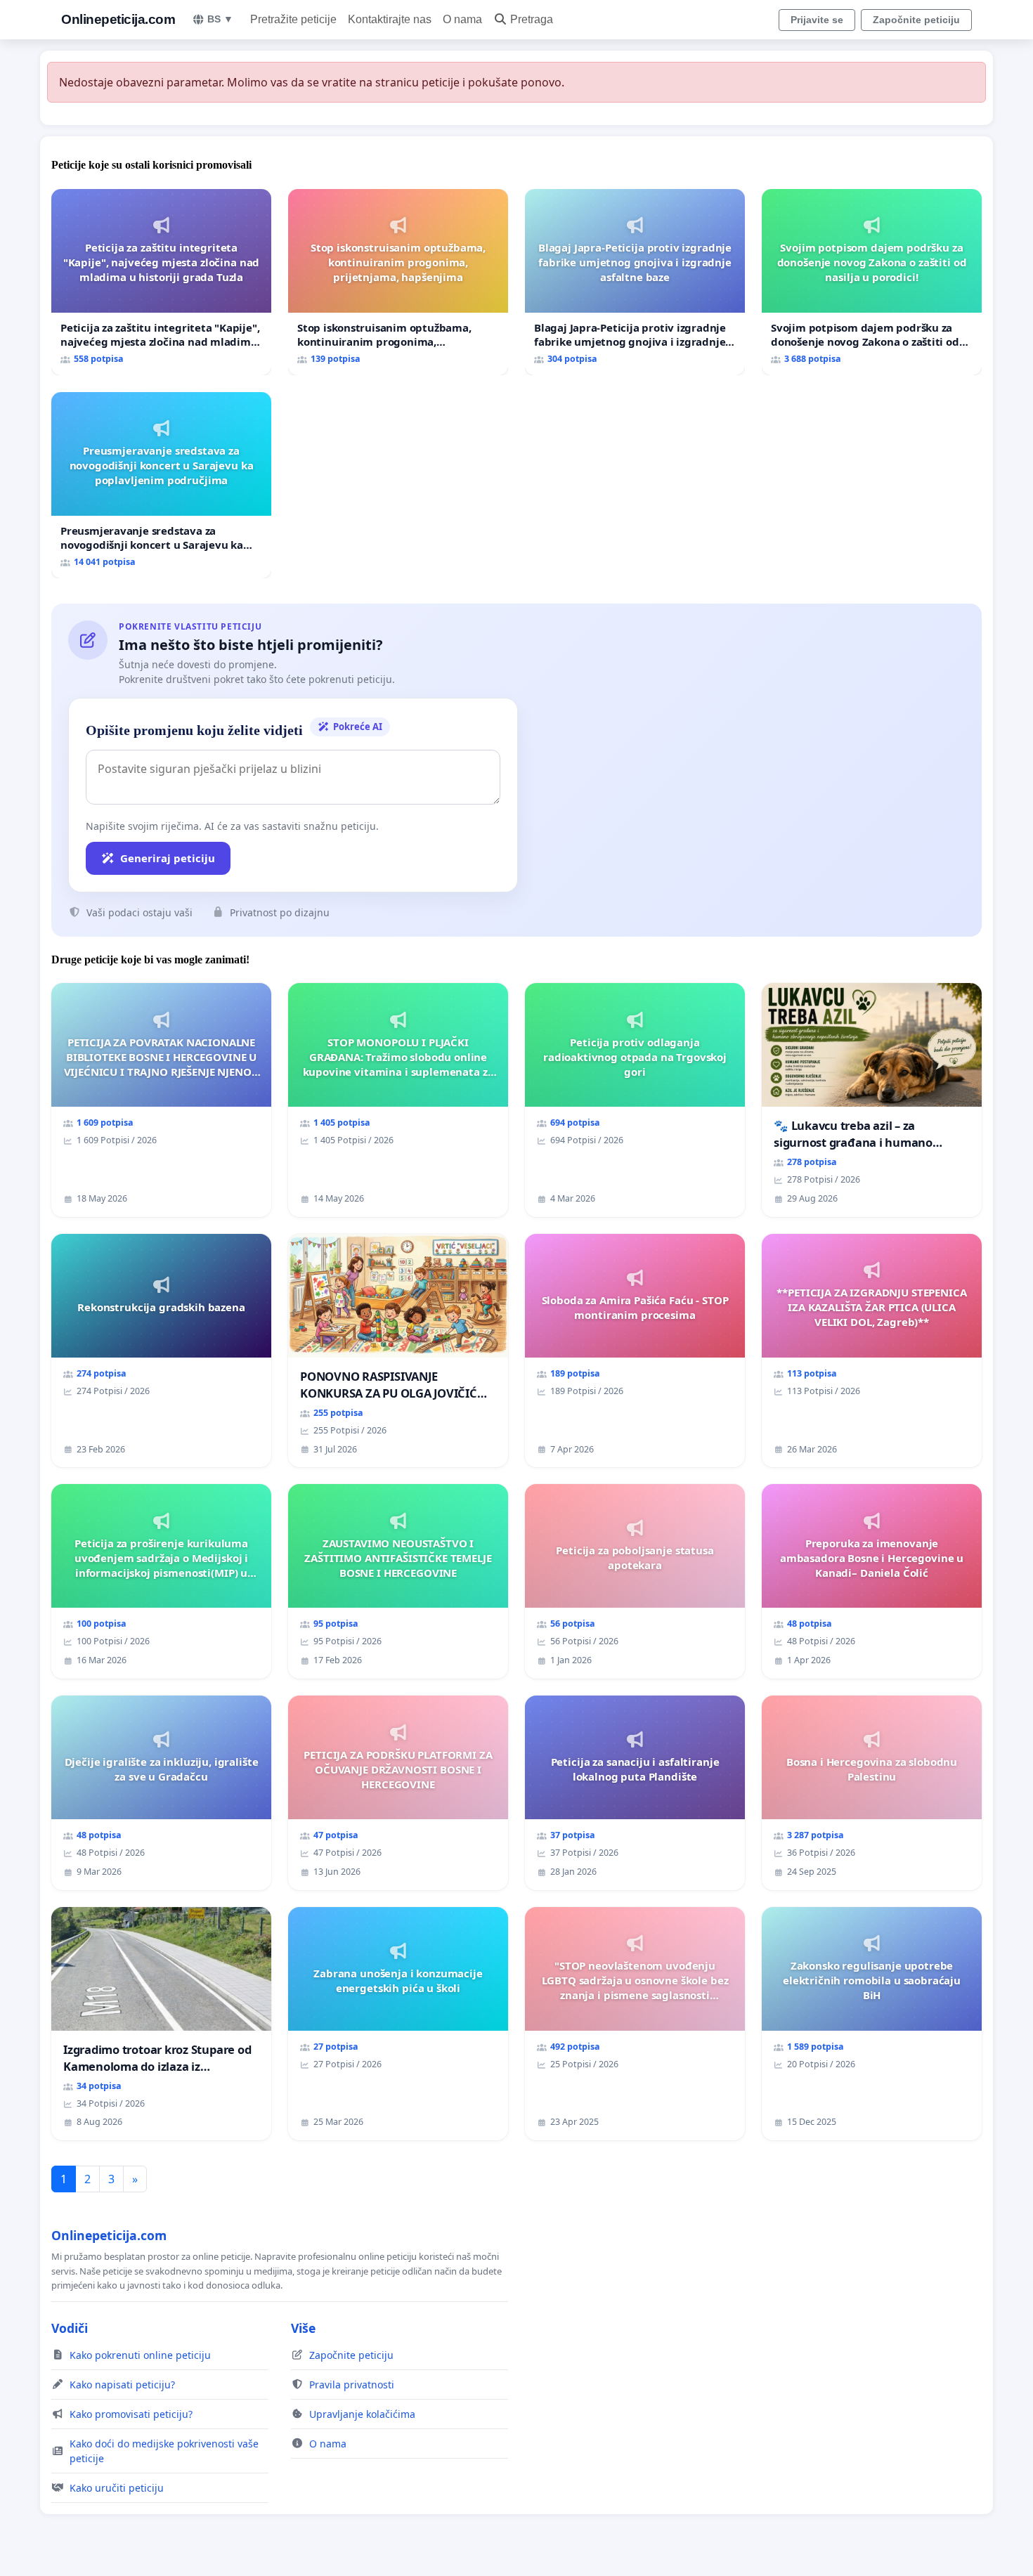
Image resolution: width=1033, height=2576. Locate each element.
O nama (462, 19)
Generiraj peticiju (168, 858)
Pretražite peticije (293, 19)
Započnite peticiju (916, 20)
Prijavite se (817, 20)
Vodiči (70, 2328)
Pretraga (532, 19)
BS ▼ (220, 19)
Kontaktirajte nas (390, 19)
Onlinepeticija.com (118, 19)
